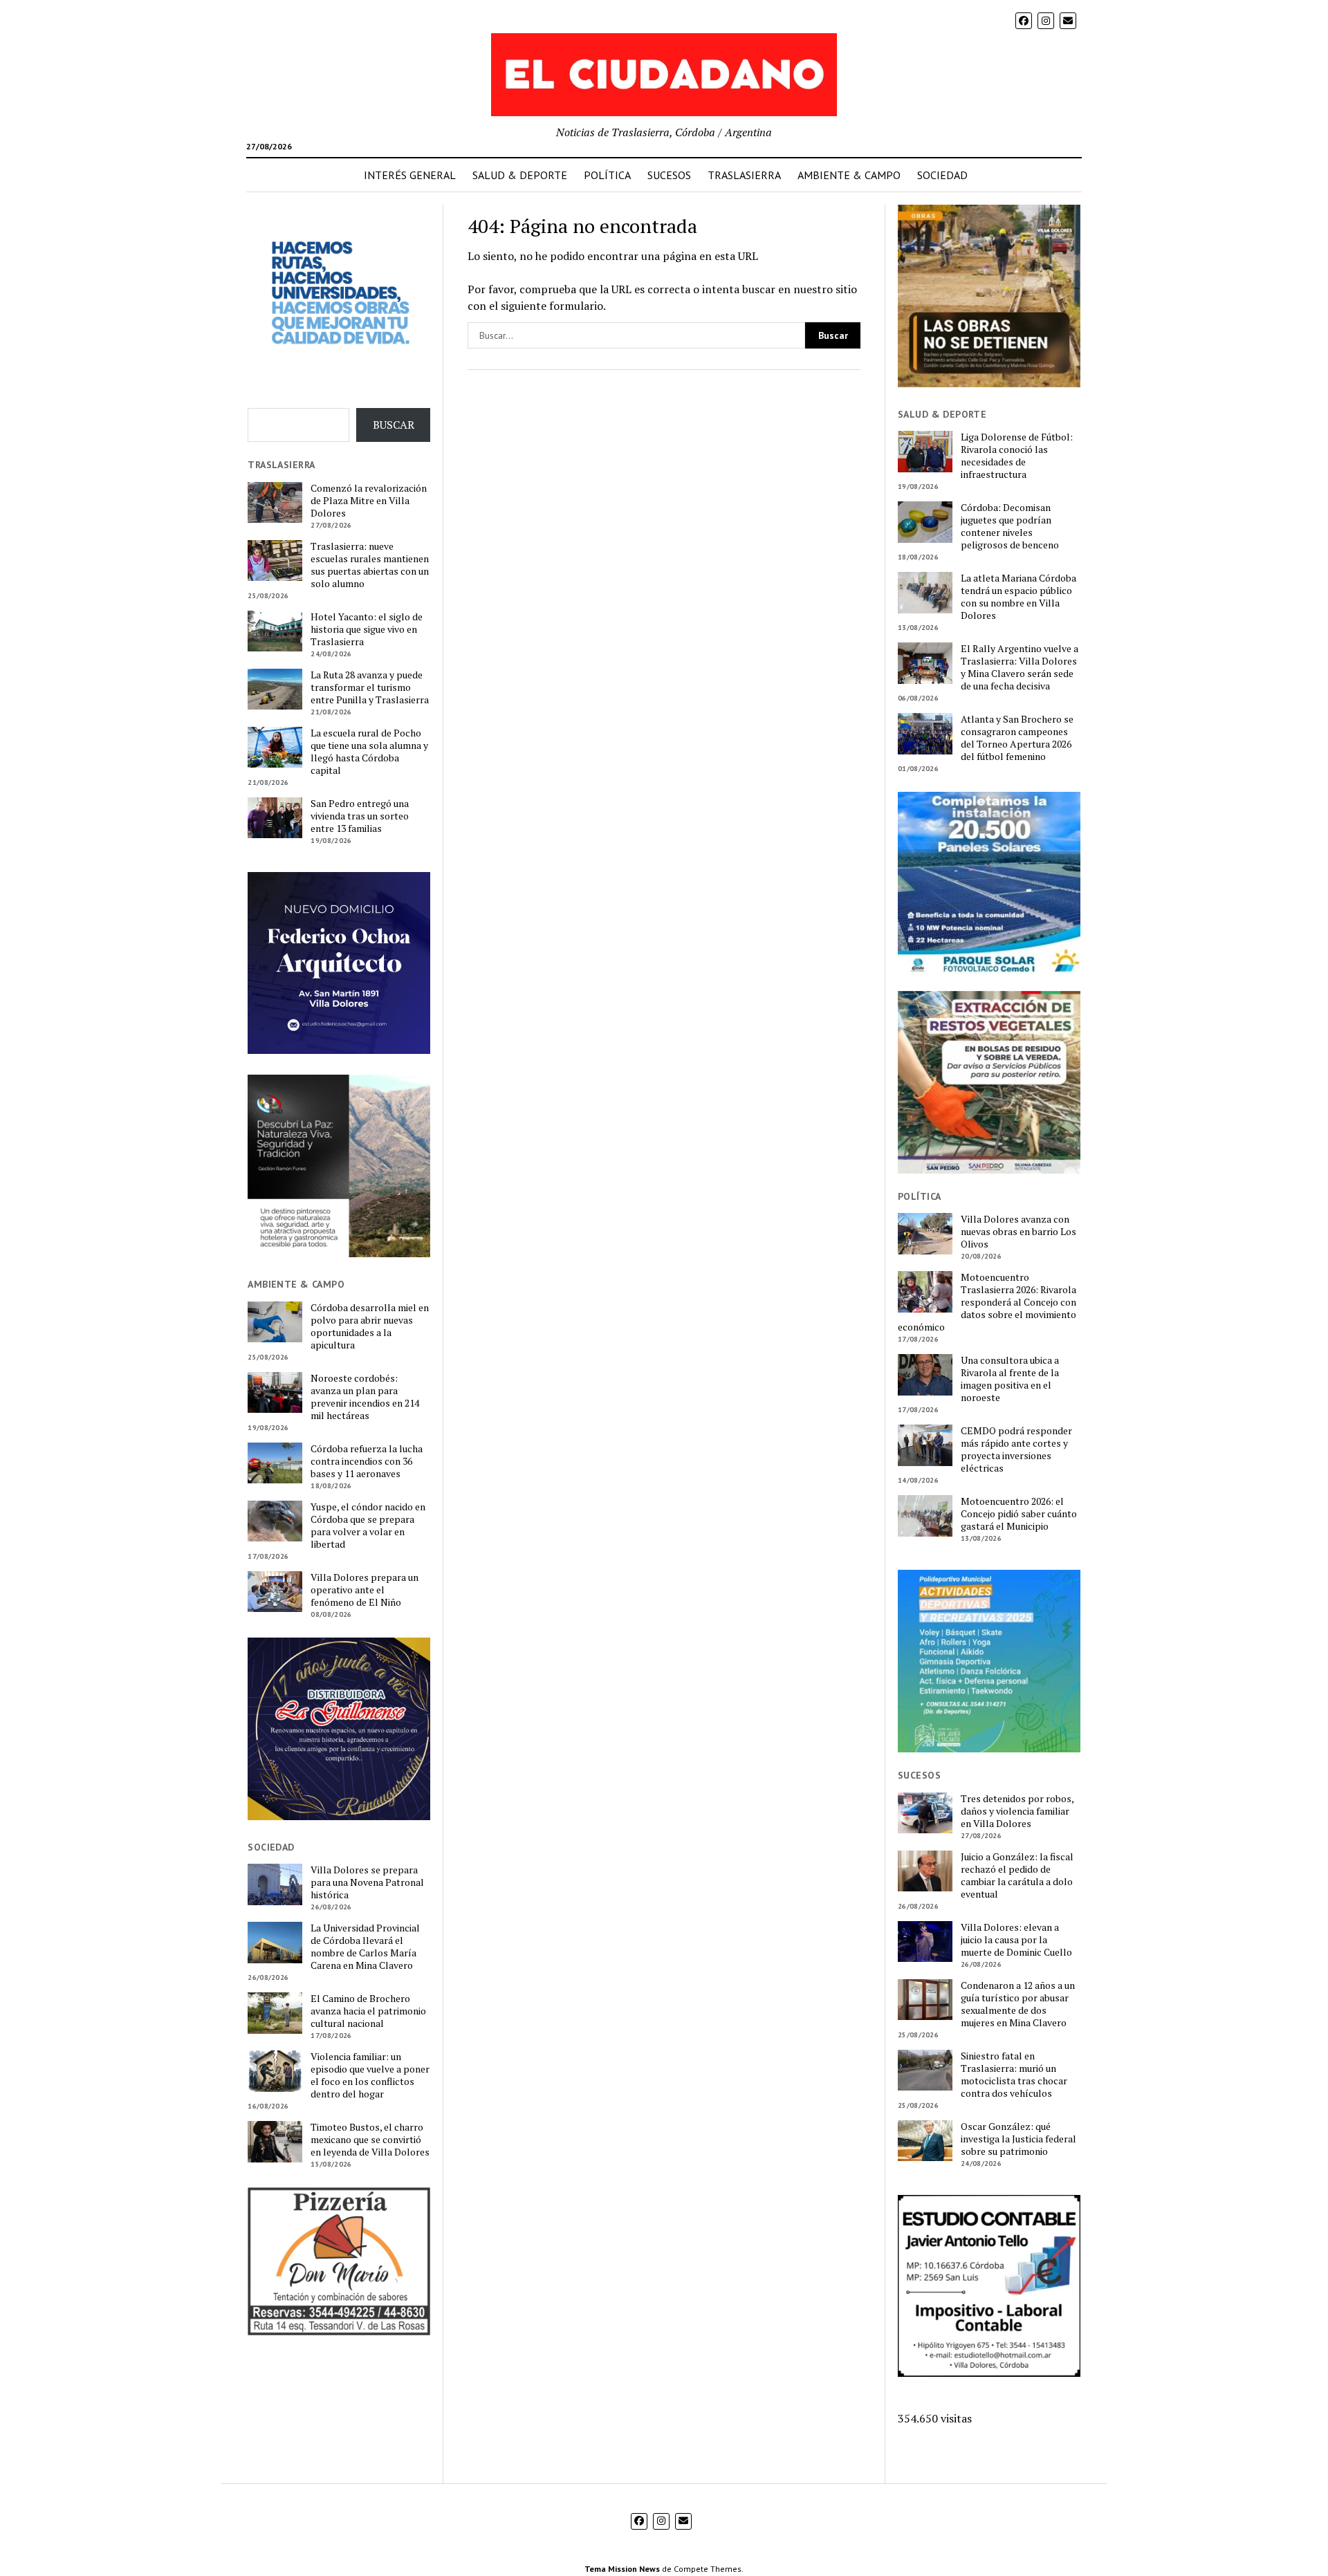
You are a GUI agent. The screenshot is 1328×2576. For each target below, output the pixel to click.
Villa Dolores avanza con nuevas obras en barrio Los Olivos (1018, 1232)
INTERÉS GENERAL (410, 175)
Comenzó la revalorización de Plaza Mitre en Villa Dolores (369, 501)
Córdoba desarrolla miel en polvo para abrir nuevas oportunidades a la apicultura (370, 1326)
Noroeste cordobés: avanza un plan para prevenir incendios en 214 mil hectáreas (365, 1397)
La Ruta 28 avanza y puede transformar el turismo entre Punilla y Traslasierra (370, 687)
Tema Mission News (622, 2569)
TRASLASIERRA (744, 175)
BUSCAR (394, 425)
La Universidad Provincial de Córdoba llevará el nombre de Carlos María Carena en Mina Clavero (365, 1947)
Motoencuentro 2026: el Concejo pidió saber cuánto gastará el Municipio (1019, 1514)
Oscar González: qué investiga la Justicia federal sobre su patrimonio (1018, 2139)
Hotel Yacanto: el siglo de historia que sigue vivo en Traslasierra (367, 629)
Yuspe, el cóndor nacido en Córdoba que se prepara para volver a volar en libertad (368, 1526)
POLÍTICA (607, 175)
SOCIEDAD (942, 175)
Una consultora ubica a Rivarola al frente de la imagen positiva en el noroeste (1010, 1379)
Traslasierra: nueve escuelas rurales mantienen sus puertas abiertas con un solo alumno (370, 565)
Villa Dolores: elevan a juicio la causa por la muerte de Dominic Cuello (1016, 1940)
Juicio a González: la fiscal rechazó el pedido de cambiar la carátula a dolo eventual (1017, 1875)
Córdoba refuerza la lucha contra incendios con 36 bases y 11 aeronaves (367, 1461)
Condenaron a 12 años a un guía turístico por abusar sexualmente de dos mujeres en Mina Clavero (1018, 2004)
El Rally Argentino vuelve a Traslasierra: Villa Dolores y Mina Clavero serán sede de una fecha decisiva (1020, 667)
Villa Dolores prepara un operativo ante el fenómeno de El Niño (365, 1590)
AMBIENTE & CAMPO (849, 175)
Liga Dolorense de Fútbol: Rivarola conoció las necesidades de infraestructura (1017, 456)
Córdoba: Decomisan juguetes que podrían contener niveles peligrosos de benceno (1010, 526)
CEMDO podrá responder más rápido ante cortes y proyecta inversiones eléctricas (1016, 1449)
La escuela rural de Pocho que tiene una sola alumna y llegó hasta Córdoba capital (369, 752)
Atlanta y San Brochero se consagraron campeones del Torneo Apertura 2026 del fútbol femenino (1017, 738)
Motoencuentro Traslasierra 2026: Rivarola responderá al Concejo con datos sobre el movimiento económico (987, 1302)
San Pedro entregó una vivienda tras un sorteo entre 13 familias (360, 816)
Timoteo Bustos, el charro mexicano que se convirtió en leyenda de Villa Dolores (370, 2140)
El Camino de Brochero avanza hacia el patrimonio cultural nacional (368, 2011)
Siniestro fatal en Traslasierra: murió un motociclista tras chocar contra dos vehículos (1014, 2075)
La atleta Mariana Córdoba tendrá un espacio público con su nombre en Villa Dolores (1018, 597)
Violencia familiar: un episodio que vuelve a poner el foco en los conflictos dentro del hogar (370, 2075)
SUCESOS (669, 175)
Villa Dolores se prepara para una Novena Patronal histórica (367, 1882)
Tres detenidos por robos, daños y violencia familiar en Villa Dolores (1017, 1811)
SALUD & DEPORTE (520, 175)
